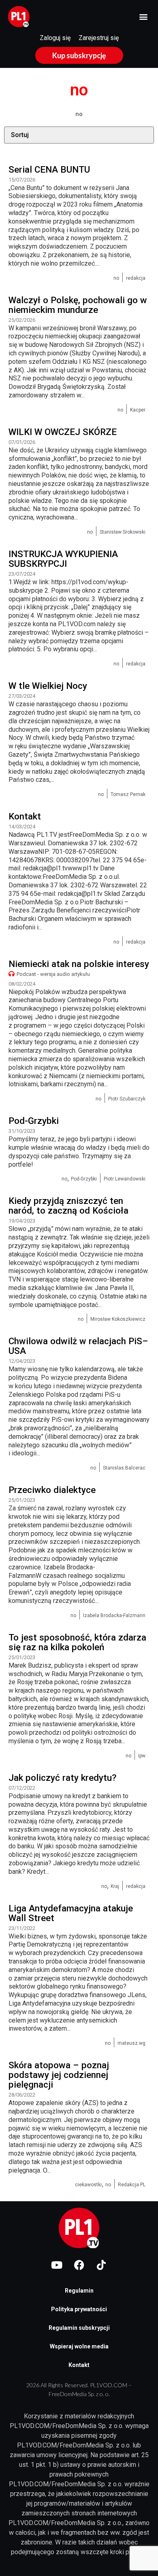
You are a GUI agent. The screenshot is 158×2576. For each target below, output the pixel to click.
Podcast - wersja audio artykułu (53, 974)
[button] (143, 17)
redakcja (136, 278)
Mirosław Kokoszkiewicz (118, 1319)
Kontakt (79, 2365)
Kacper (138, 410)
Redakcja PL (132, 2185)
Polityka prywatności (79, 2309)
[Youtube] (57, 2265)
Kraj (115, 1886)
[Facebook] (79, 2265)
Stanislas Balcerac (124, 1468)
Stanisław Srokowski (123, 532)
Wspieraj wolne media (79, 2346)
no (116, 278)
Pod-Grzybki (84, 1179)
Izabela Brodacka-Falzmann (114, 1615)
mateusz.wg (131, 2043)
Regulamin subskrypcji (79, 2328)
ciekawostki (88, 2185)
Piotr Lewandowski (125, 1179)
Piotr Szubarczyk (127, 1099)
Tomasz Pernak (128, 794)
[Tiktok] (101, 2265)
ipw (142, 1756)
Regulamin (79, 2291)
